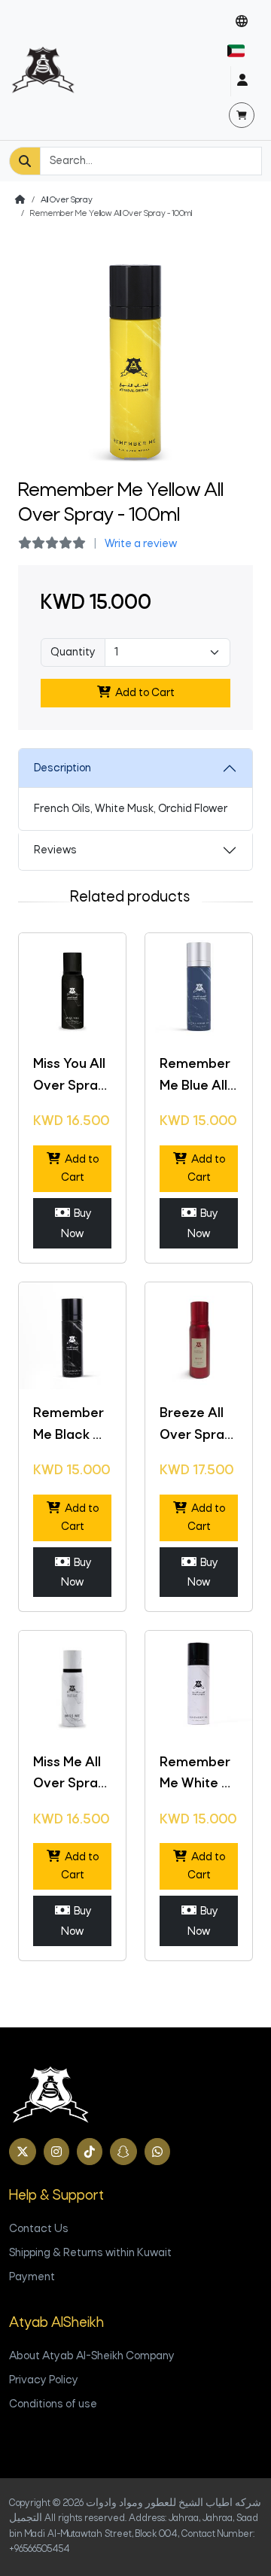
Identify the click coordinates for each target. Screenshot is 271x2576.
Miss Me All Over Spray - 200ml (69, 1785)
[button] (242, 22)
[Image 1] (135, 459)
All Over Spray (67, 200)
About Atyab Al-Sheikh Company (92, 2356)
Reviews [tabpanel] (55, 850)
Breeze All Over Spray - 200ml (196, 1436)
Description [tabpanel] (62, 768)
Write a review (141, 544)
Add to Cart (143, 693)
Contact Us (39, 2229)
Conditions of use (53, 2404)
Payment (32, 2277)
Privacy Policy (44, 2380)
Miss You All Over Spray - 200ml (69, 1086)
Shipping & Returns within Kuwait (90, 2253)
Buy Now (76, 1224)
